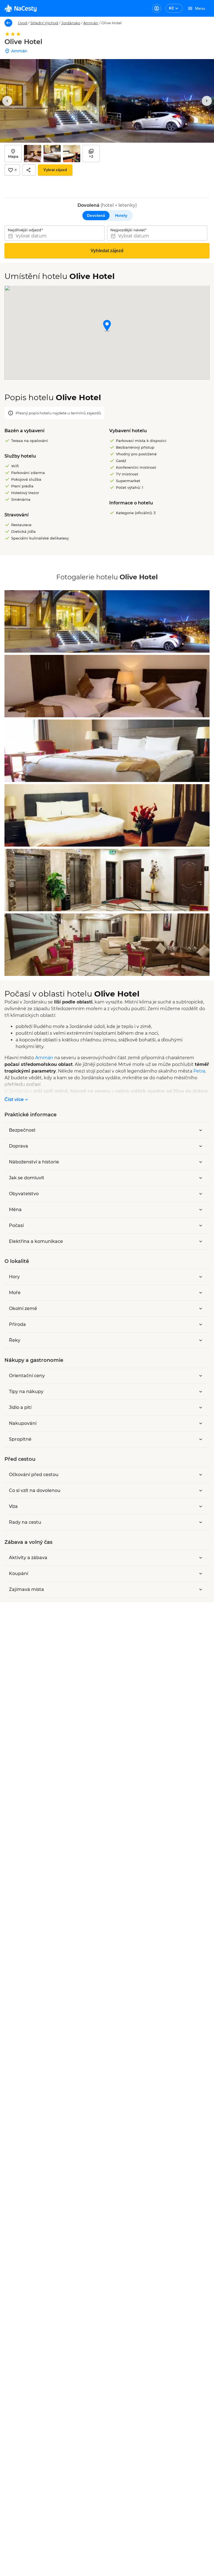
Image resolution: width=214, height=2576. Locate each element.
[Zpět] (8, 23)
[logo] (20, 8)
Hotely (121, 215)
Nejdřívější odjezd (25, 230)
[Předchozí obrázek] (7, 101)
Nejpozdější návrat (128, 230)
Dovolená (96, 215)
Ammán (91, 23)
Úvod (23, 23)
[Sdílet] (29, 170)
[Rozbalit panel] (201, 1130)
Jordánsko (71, 23)
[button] (107, 326)
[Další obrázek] (207, 101)
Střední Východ (44, 23)
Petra (199, 1071)
